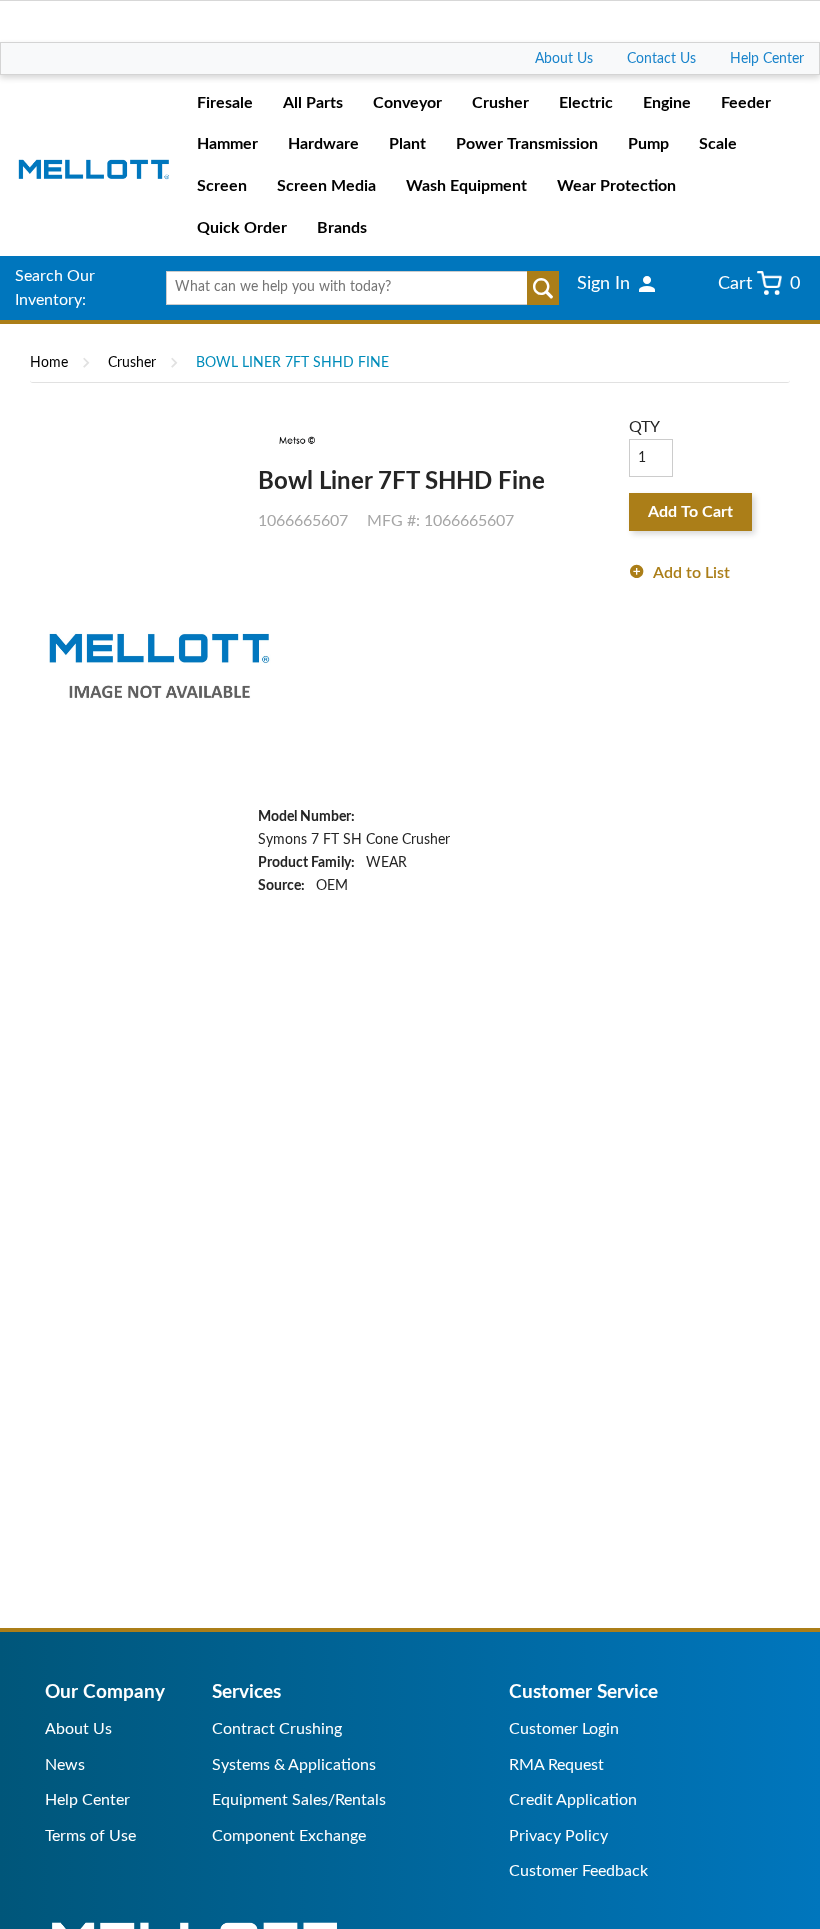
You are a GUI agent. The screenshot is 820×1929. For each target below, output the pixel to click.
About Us (564, 59)
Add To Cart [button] (690, 512)
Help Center (767, 59)
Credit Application (573, 1800)
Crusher (132, 363)
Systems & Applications (294, 1765)
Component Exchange (289, 1836)
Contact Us (661, 59)
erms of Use (94, 1836)
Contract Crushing (277, 1729)
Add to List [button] (691, 573)
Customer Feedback (578, 1871)
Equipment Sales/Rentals (299, 1800)
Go (543, 288)
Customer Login (564, 1729)
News (65, 1765)
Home (49, 363)
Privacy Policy (558, 1836)
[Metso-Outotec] (295, 440)
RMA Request (556, 1765)
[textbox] (357, 288)
